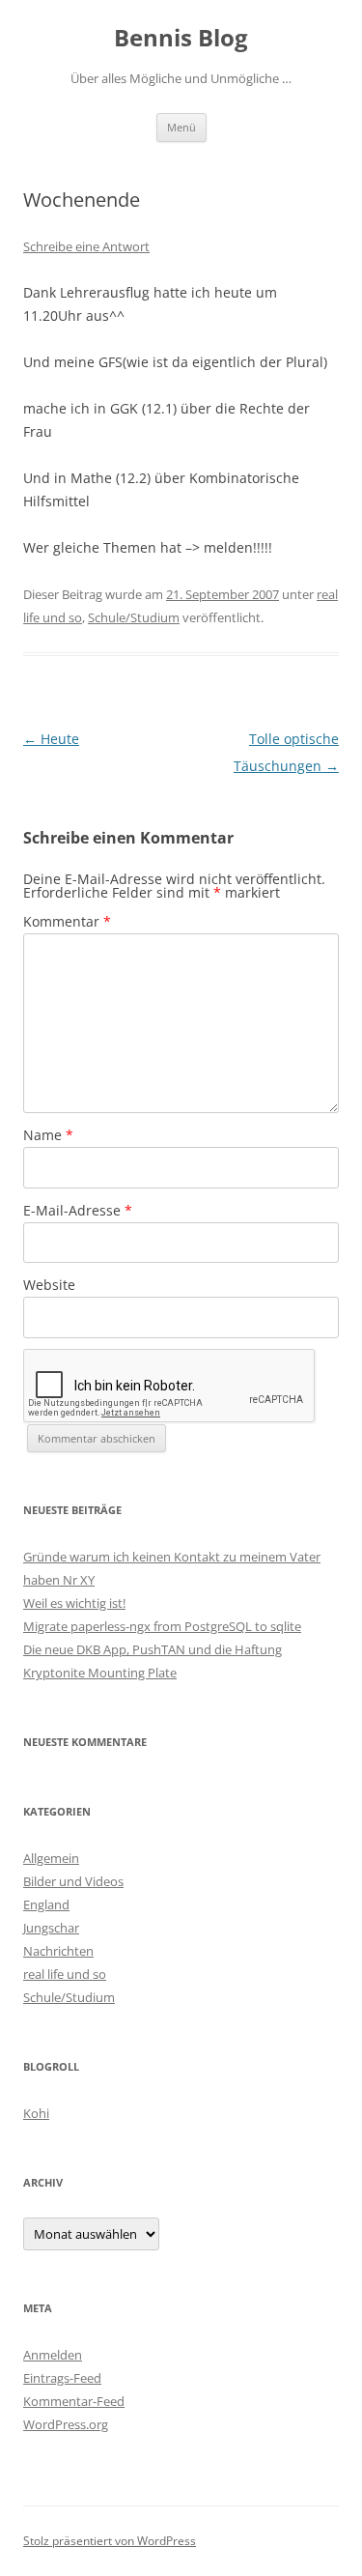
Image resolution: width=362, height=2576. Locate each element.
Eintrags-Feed (62, 2378)
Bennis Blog (181, 38)
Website (49, 1285)
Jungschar (51, 1928)
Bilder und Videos (73, 1881)
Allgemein (51, 1858)
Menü (181, 127)
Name (48, 1135)
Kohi (36, 2113)
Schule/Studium (134, 617)
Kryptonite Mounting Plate (100, 1673)
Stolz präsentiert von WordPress (110, 2541)
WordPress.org (66, 2424)
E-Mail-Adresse (78, 1210)
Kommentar (67, 921)
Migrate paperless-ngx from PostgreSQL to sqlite (162, 1626)
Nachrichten (58, 1951)
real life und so (65, 1974)
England (46, 1904)
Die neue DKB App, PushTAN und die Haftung (153, 1649)
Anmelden (53, 2355)
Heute (51, 739)
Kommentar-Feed (74, 2401)
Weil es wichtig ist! (74, 1603)
